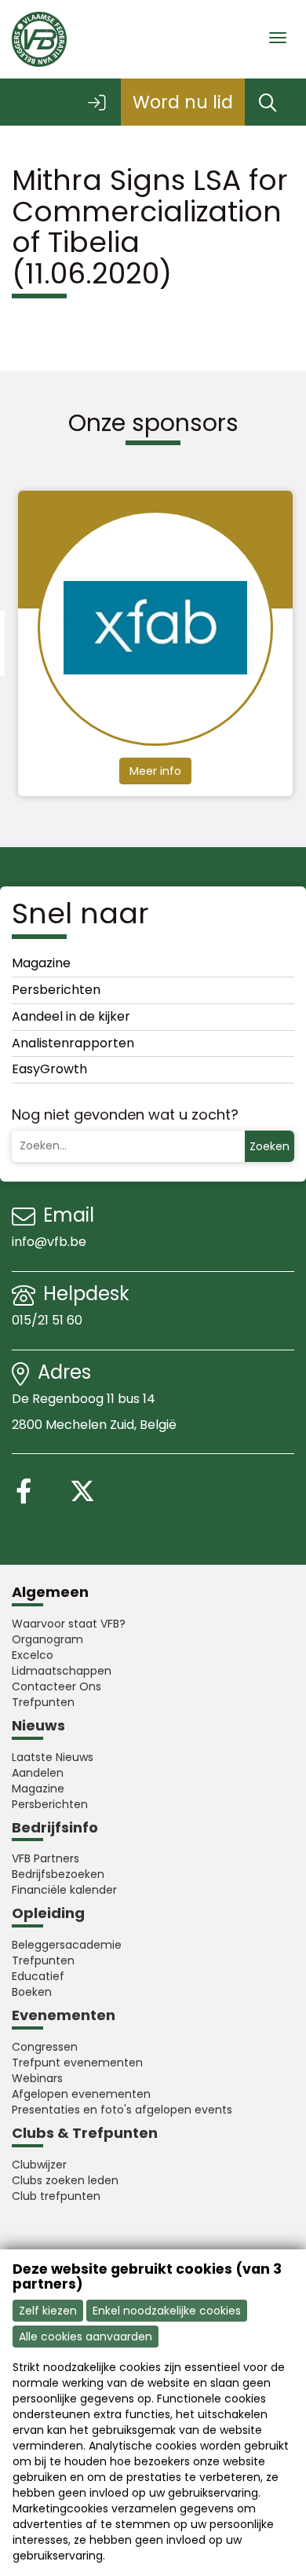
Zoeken (270, 1146)
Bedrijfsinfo (55, 1827)
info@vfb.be (49, 1242)
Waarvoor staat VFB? (69, 1624)
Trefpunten (43, 1702)
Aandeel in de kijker (71, 1016)
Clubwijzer (39, 2165)
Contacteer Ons (56, 1686)
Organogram (47, 1639)
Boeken (32, 1992)
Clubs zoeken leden (65, 2180)
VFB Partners (46, 1858)
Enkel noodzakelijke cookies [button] (167, 2311)
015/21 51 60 (49, 1320)
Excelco (33, 1655)
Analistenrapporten (73, 1043)
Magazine (41, 963)
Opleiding (48, 1913)
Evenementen (64, 2015)
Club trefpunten (56, 2196)
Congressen (45, 2047)
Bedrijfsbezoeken (58, 1874)
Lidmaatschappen (62, 1671)
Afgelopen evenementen (81, 2094)
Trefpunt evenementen (77, 2063)
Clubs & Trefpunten (85, 2133)
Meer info (161, 771)
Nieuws (38, 1725)
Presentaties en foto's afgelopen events (122, 2110)
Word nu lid (183, 102)
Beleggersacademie (67, 1945)
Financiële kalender (64, 1890)
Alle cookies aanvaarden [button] (86, 2337)
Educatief (38, 1976)
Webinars (37, 2078)
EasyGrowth (49, 1069)
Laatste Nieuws (53, 1757)
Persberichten (56, 990)
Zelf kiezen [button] (48, 2311)
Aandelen (38, 1773)
